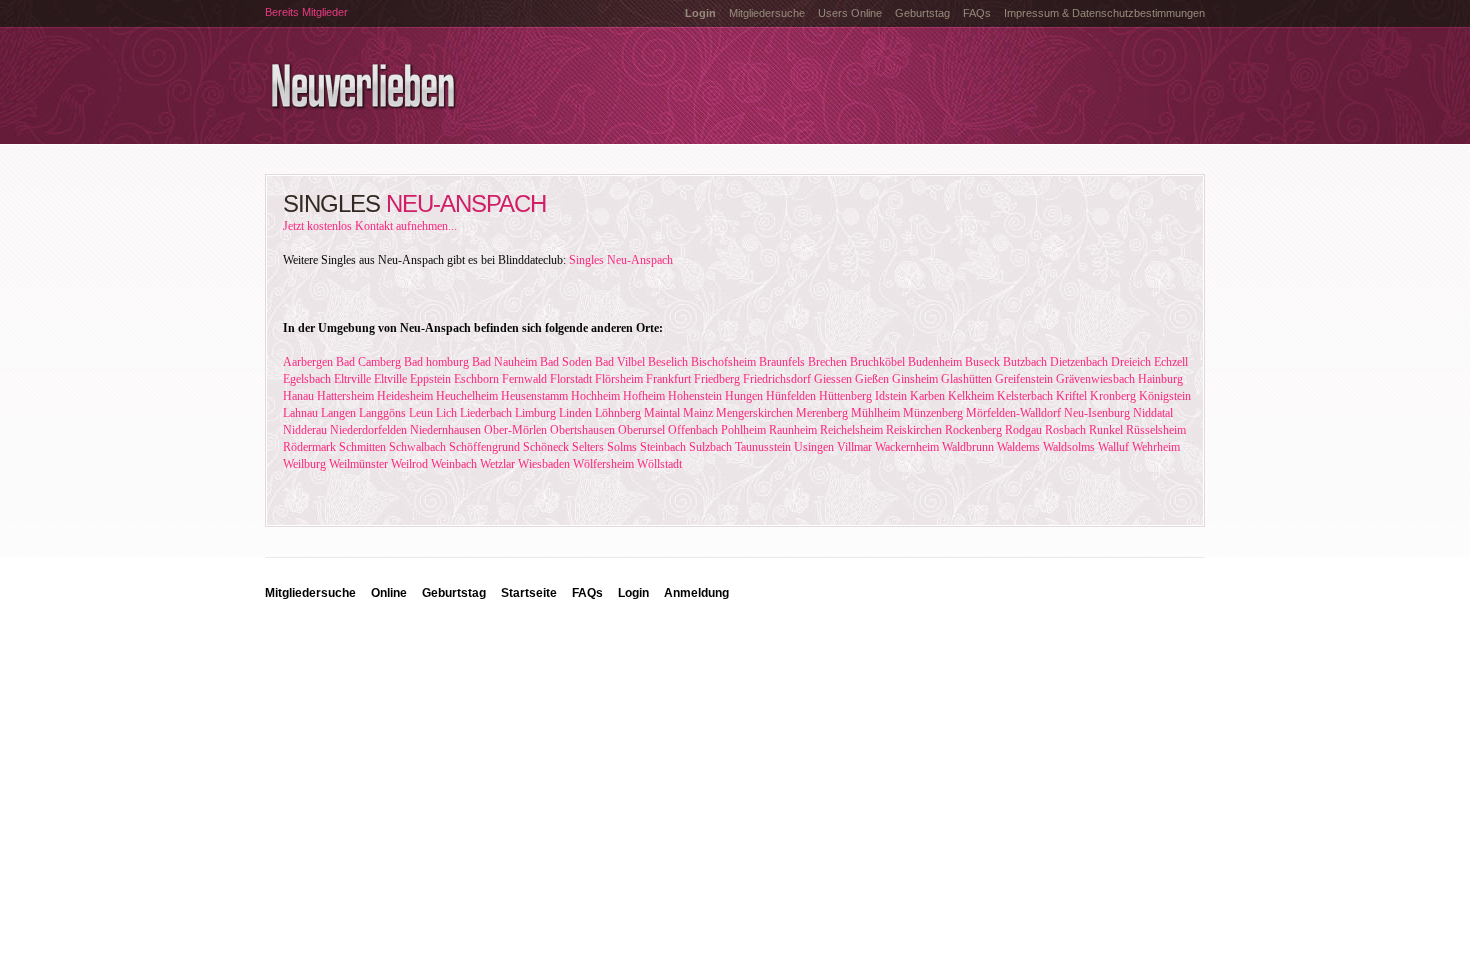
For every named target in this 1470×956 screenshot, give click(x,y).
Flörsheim (619, 379)
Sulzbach (710, 447)
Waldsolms (1069, 447)
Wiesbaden (544, 464)
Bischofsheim (723, 362)
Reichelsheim (851, 430)
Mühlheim (875, 413)
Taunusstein (763, 447)
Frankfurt (668, 379)
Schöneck (546, 447)
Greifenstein (1024, 379)
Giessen (833, 379)
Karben (927, 396)
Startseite (529, 593)
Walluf (1113, 447)
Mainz (698, 413)
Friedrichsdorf (777, 379)
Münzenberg (933, 413)
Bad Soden (566, 362)
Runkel (1106, 430)
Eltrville (352, 379)
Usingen (814, 447)
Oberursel (641, 430)
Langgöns (382, 413)
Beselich (668, 362)
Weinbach (454, 464)
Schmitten (362, 447)
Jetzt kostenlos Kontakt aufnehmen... (370, 226)
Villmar (854, 447)
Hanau (298, 396)
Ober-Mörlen (515, 430)
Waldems (1018, 447)
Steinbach (663, 447)
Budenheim (935, 362)
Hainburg (1160, 379)
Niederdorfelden (368, 430)
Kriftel (1071, 396)
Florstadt (571, 379)
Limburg (535, 413)
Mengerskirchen (754, 413)
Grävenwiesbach (1095, 379)
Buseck (982, 362)
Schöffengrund (484, 447)
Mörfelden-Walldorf (1013, 413)
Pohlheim (743, 430)
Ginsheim (915, 379)
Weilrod (409, 464)
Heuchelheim (467, 396)
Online (389, 593)
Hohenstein (695, 396)
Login (633, 593)
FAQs (977, 13)
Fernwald (524, 379)
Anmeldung (696, 593)
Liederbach (486, 413)
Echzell (1171, 362)
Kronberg (1113, 396)
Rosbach (1065, 430)
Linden (575, 413)
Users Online (850, 13)
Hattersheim (345, 396)
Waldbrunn (968, 447)
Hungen (744, 396)
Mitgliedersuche (767, 13)
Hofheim (644, 396)
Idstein (891, 396)
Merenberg (822, 413)
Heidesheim (405, 396)
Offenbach (693, 430)
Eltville (390, 379)
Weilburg (304, 464)
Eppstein (430, 379)
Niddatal (1153, 413)
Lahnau (300, 413)
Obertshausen (582, 430)
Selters (588, 447)
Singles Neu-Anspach (621, 260)
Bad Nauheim (504, 362)
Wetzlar (497, 464)
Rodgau (1023, 430)
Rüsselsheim (1156, 430)
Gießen (872, 379)
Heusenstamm (534, 396)
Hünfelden (791, 396)
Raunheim (793, 430)
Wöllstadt (659, 464)
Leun (421, 413)
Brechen (827, 362)
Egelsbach (307, 379)
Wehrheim (1156, 447)
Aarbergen (308, 362)
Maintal (662, 413)
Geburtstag (922, 13)
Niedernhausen (445, 430)
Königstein (1165, 396)
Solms (622, 447)
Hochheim (595, 396)
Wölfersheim (603, 464)
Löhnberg (618, 413)
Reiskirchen (914, 430)
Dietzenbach (1079, 362)
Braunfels (782, 362)
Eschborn (476, 379)
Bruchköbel (877, 362)
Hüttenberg (845, 396)
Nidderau (305, 430)
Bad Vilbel (620, 362)
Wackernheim (907, 447)
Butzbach (1025, 362)
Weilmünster (358, 464)
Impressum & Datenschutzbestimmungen (1104, 13)
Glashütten (966, 379)
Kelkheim (971, 396)
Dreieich (1131, 362)
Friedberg (717, 379)
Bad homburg (436, 362)
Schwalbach (417, 447)
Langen (338, 413)
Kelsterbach (1025, 396)
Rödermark (309, 447)
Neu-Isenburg (1097, 413)
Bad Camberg (368, 362)
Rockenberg (973, 430)
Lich (446, 413)
